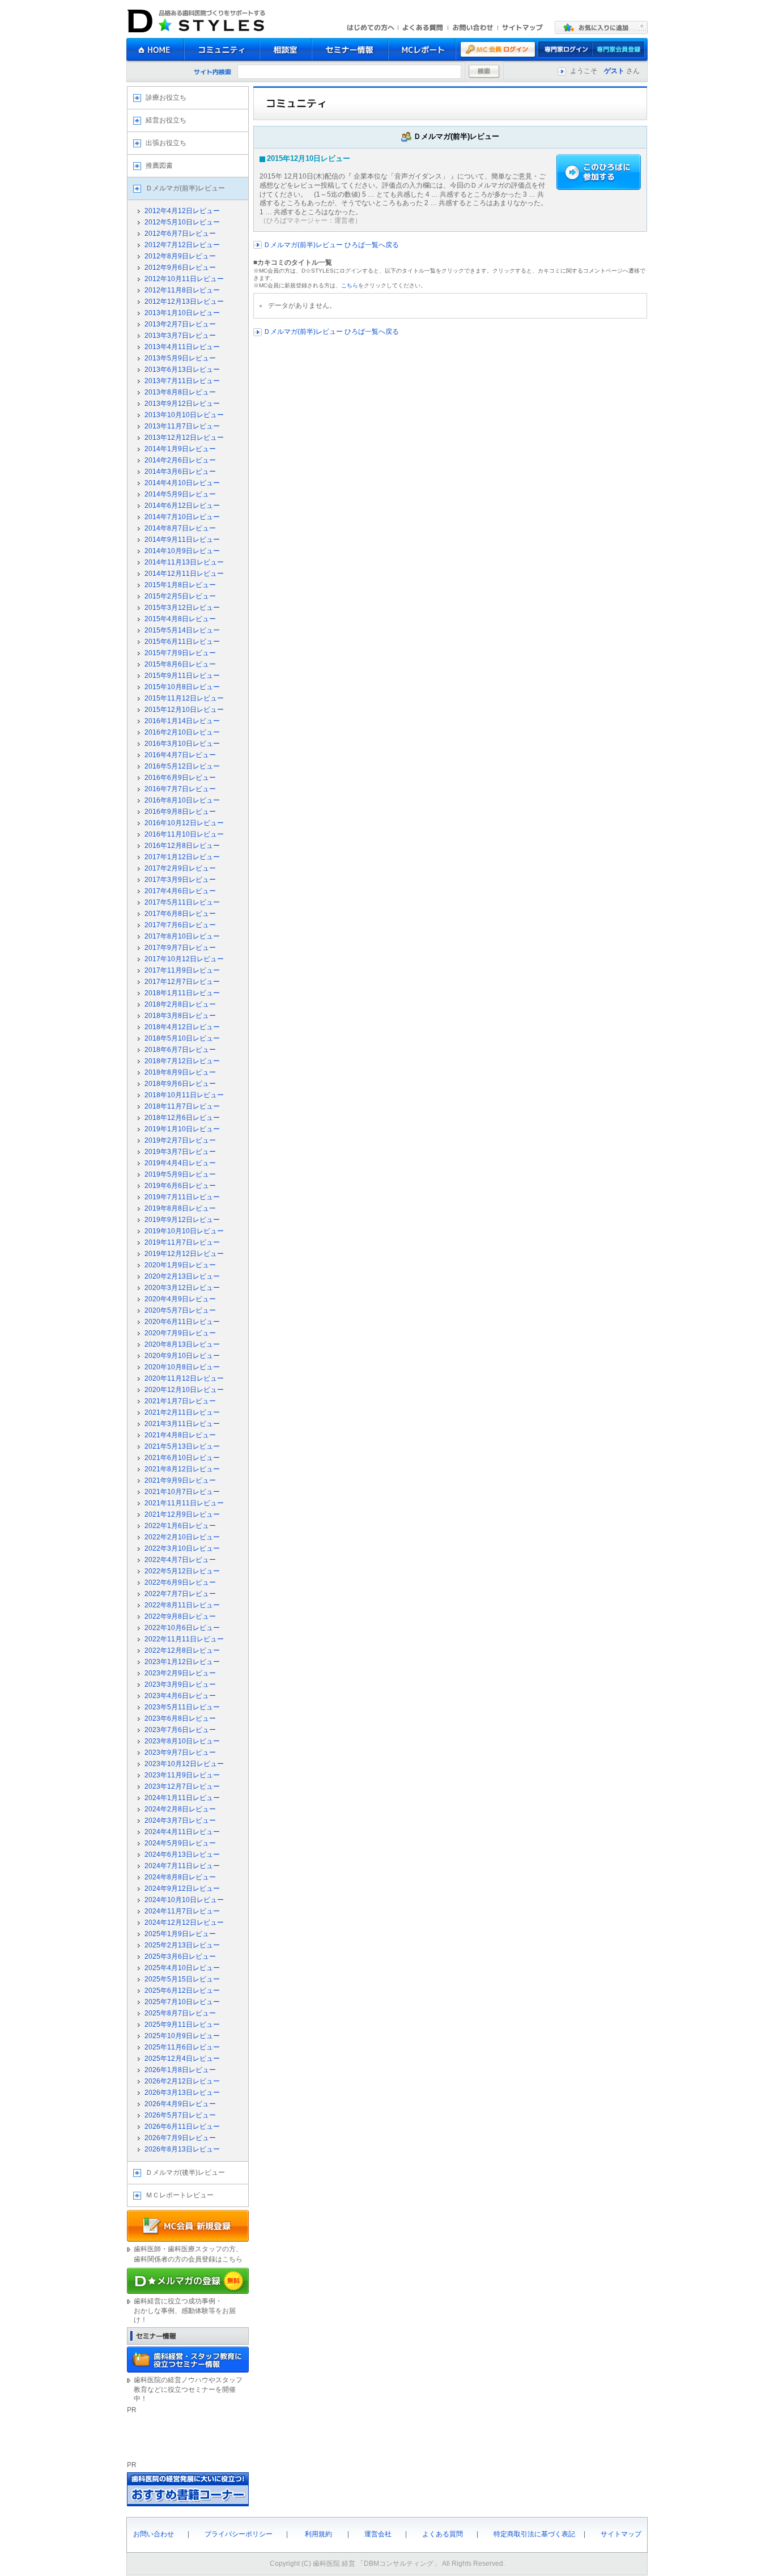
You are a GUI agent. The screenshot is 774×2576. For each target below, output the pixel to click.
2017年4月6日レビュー (180, 891)
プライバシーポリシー (239, 2534)
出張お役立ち (166, 143)
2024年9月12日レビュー (182, 1888)
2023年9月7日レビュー (180, 1752)
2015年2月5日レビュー (180, 596)
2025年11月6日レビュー (182, 2047)
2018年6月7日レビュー (180, 1050)
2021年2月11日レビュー (182, 1412)
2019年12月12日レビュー (184, 1254)
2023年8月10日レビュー (182, 1741)
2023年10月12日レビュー (184, 1764)
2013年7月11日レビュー (182, 381)
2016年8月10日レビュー (182, 800)
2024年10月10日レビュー (184, 1900)
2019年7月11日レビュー (182, 1197)
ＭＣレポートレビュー (180, 2195)
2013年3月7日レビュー (180, 336)
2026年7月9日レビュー (180, 2138)
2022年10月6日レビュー (182, 1628)
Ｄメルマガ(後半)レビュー (185, 2172)
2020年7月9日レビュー (180, 1333)
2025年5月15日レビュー (182, 1979)
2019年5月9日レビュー (180, 1174)
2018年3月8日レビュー (180, 1016)
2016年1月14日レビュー (182, 721)
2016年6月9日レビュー (180, 778)
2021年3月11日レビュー (182, 1424)
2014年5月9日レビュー (180, 494)
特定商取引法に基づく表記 (534, 2534)
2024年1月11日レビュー (182, 1798)
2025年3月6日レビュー (180, 1957)
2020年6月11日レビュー (182, 1322)
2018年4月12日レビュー (182, 1027)
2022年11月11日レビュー (184, 1639)
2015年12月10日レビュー (184, 710)
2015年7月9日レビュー (180, 653)
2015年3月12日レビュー (182, 608)
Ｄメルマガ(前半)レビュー (185, 188)
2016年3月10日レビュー (182, 744)
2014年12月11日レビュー (184, 574)
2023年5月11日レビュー (182, 1707)
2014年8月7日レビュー (180, 528)
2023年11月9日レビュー (182, 1775)
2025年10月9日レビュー (182, 2036)
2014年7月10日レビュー (182, 517)
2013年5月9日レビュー (180, 358)
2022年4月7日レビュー (180, 1560)
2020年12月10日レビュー (184, 1390)
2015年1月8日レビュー (180, 585)
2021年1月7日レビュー (180, 1401)
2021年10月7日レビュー (182, 1492)
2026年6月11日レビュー (182, 2127)
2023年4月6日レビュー (180, 1696)
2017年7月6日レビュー (180, 925)
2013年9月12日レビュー (182, 404)
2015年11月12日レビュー (184, 698)
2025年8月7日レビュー (180, 2013)
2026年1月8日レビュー (180, 2070)
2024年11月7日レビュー (182, 1911)
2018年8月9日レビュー (180, 1072)
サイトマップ (621, 2534)
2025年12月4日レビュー (182, 2059)
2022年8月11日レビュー (182, 1605)
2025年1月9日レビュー (180, 1934)
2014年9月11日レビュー (182, 540)
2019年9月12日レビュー (182, 1220)
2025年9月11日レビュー (182, 2025)
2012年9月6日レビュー (180, 268)
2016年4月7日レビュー (180, 755)
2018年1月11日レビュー (182, 993)
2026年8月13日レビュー (182, 2149)
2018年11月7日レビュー (182, 1106)
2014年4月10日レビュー (182, 483)
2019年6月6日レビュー (180, 1186)
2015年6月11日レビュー (182, 642)
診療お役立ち (166, 97)
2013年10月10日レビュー (184, 415)
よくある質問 (443, 2534)
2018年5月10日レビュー (182, 1038)
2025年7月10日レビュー (182, 2002)
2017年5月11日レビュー (182, 902)
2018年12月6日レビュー (182, 1118)
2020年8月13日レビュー (182, 1344)
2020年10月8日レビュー (182, 1367)
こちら (350, 285)
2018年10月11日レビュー (184, 1095)
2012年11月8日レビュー (182, 290)
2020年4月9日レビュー (180, 1299)
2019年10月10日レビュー (184, 1231)
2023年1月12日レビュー (182, 1662)
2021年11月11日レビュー (184, 1503)
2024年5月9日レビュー (180, 1843)
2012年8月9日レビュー (180, 256)
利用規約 (318, 2534)
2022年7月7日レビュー (180, 1594)
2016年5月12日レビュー (182, 766)
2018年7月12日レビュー (182, 1061)
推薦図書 (159, 165)
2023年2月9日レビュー (180, 1673)
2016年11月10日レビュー (184, 834)
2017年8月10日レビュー (182, 936)
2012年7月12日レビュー (182, 245)
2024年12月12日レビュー (184, 1923)
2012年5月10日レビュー (182, 222)
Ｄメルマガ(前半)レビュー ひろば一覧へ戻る (330, 245)
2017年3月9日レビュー (180, 880)
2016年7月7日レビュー (180, 789)
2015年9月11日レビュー (182, 676)
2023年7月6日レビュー (180, 1730)
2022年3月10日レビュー (182, 1548)
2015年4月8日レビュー (180, 619)
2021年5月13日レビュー (182, 1446)
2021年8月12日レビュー (182, 1469)
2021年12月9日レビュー (182, 1514)
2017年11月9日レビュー (182, 970)
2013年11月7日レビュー (182, 426)
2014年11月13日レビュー (184, 562)
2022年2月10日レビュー (182, 1537)
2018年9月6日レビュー (180, 1084)
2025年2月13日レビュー (182, 1945)
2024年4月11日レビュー (182, 1832)
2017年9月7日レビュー (180, 948)
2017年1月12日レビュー (182, 857)
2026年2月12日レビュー (182, 2081)
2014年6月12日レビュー (182, 506)
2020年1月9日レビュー (180, 1265)
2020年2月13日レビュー (182, 1276)
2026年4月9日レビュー (180, 2104)
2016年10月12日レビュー (184, 823)
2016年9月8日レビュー (180, 812)
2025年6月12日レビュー (182, 1991)
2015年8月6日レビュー (180, 664)
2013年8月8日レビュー (180, 392)
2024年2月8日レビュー (180, 1809)
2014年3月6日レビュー (180, 472)
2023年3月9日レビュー (180, 1684)
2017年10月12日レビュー (184, 959)
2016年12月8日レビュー (182, 846)
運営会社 (378, 2534)
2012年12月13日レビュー (184, 302)
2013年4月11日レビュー (182, 347)
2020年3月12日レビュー (182, 1288)
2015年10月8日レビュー (182, 687)
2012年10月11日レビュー (184, 279)
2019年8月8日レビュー (180, 1208)
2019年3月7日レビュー (180, 1152)
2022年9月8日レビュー (180, 1616)
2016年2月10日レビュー (182, 732)
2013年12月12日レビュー (184, 438)
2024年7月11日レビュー (182, 1866)
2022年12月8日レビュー (182, 1650)
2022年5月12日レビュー (182, 1571)
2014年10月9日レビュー (182, 551)
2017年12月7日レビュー (182, 982)
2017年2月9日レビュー (180, 868)
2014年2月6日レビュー (180, 460)
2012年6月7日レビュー (180, 234)
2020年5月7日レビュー (180, 1310)
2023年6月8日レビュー (180, 1718)
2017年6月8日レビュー (180, 914)
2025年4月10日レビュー (182, 1968)
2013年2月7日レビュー (180, 324)
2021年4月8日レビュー (180, 1435)
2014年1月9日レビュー (180, 449)
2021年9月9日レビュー (180, 1480)
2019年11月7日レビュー (182, 1242)
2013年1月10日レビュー (182, 313)
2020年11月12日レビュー (184, 1378)
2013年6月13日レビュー (182, 370)
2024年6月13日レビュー (182, 1854)
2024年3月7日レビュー (180, 1820)
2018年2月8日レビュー (180, 1004)
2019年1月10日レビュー (182, 1129)
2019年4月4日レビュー (180, 1163)
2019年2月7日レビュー (180, 1140)
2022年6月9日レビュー (180, 1582)
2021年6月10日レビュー (182, 1458)
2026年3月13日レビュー (182, 2093)
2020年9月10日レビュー (182, 1356)
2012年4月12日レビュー (182, 211)
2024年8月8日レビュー (180, 1877)
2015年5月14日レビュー (182, 630)
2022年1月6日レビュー (180, 1526)
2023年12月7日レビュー (182, 1786)
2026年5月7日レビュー (180, 2115)
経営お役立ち (166, 120)
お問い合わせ (154, 2534)
